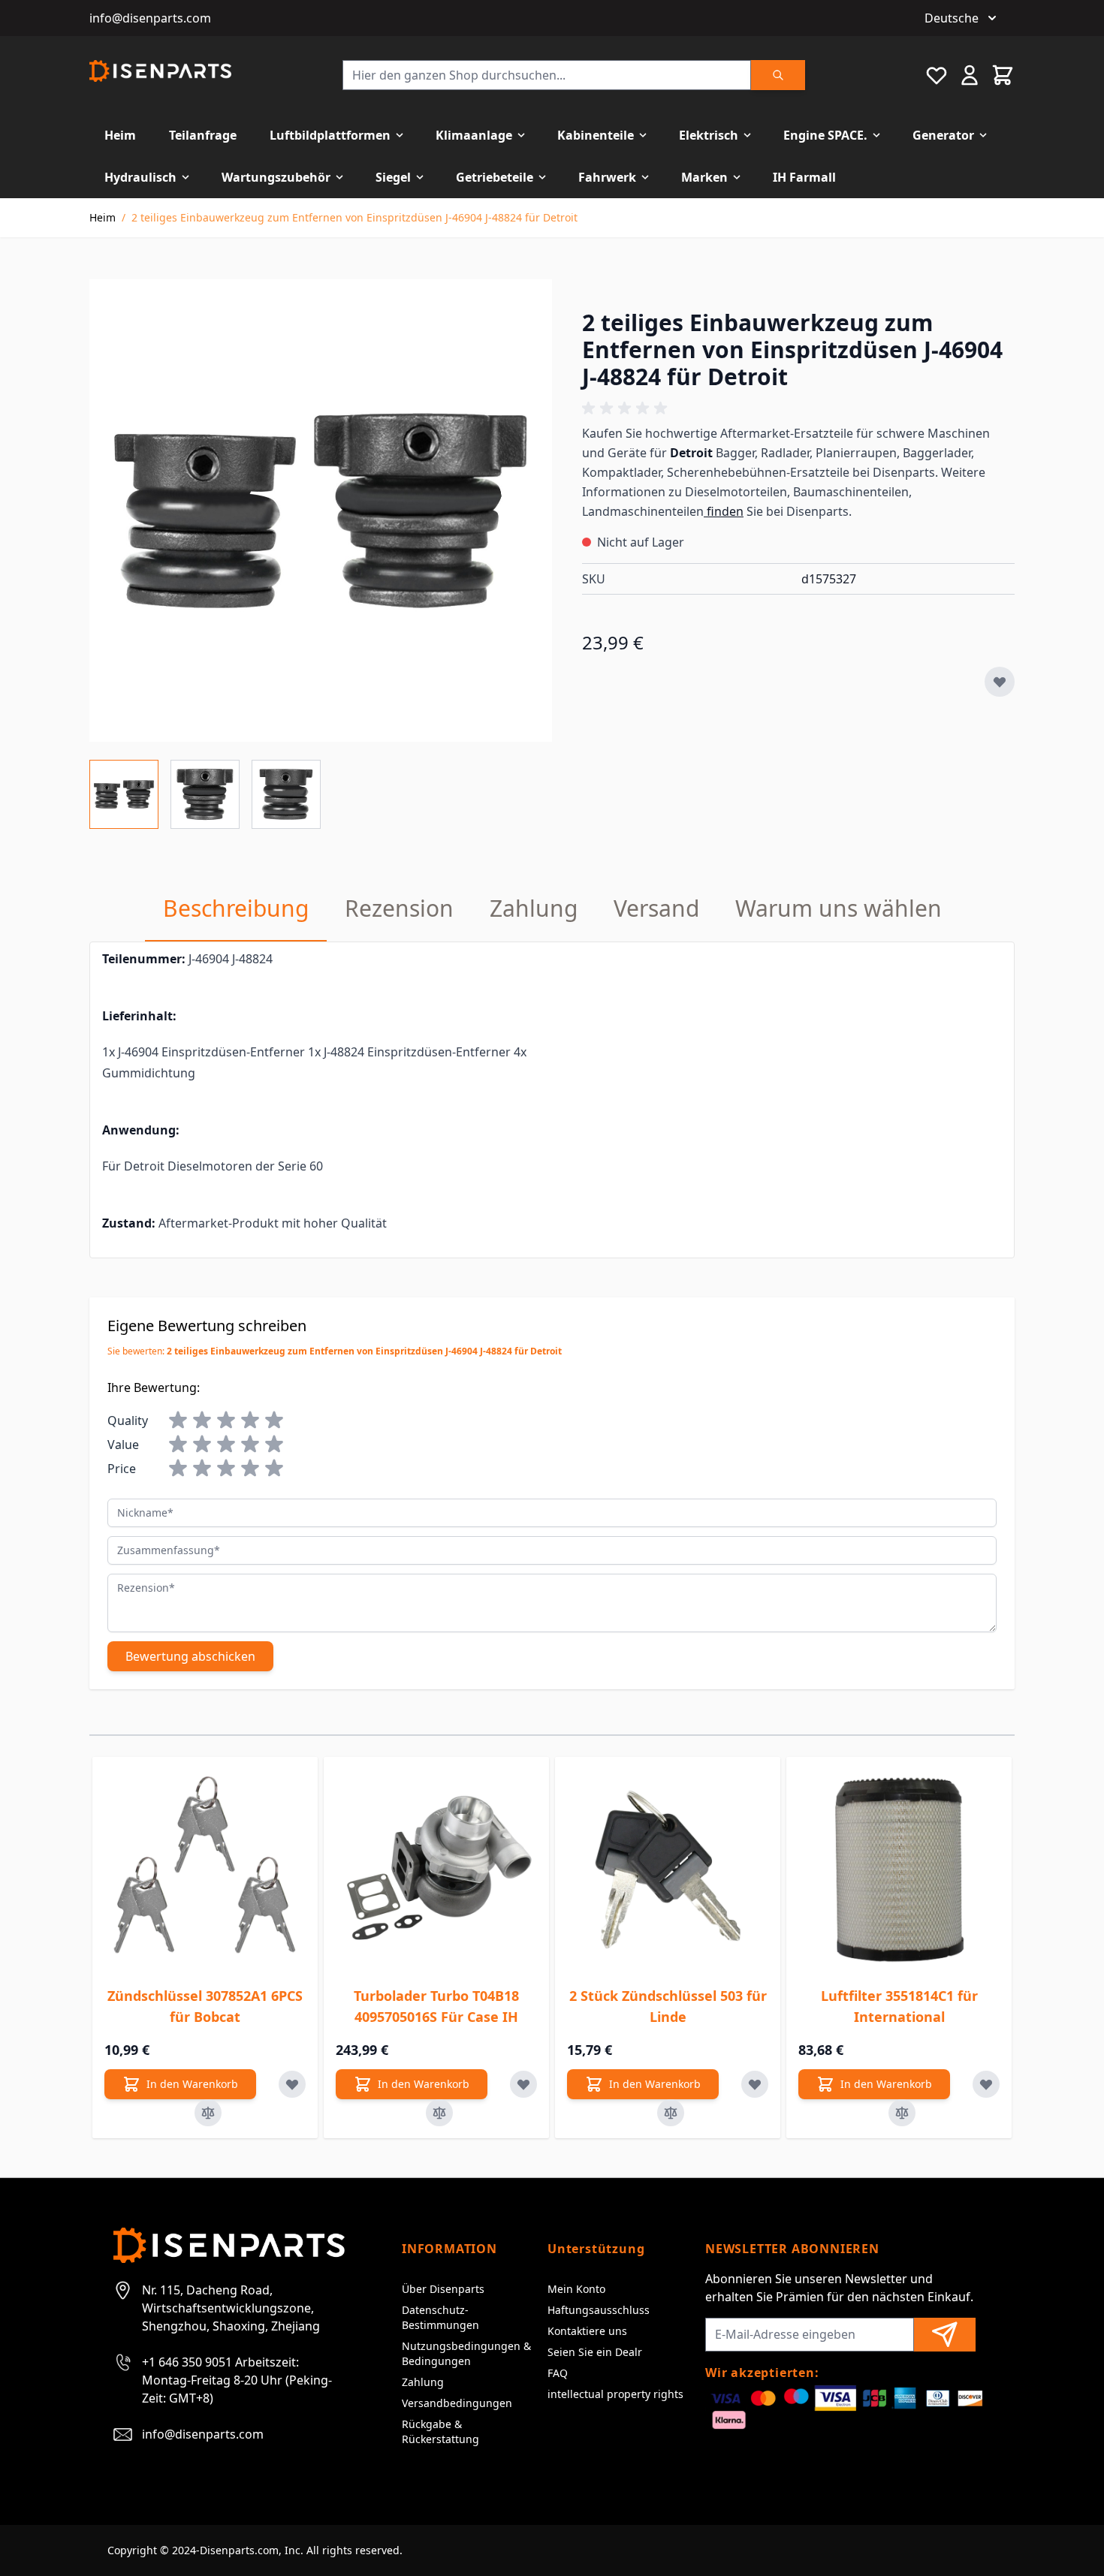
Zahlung (423, 2382)
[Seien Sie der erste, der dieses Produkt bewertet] (798, 408)
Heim (120, 135)
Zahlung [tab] (534, 908)
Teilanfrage (203, 135)
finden (724, 511)
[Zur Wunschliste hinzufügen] (1000, 682)
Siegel (393, 177)
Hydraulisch (140, 177)
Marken (704, 177)
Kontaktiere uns (587, 2331)
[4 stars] (250, 1421)
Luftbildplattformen (330, 135)
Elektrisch (709, 135)
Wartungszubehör (276, 177)
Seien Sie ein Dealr (595, 2352)
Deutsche (952, 18)
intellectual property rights (615, 2394)
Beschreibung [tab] (236, 908)
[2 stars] (202, 1421)
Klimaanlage (474, 135)
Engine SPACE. (825, 135)
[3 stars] (226, 1421)
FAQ (558, 2373)
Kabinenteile (596, 135)
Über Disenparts (443, 2289)
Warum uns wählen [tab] (839, 908)
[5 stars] (274, 1421)
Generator (943, 135)
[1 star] (178, 1421)
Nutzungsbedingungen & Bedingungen (466, 2353)
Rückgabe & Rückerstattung (440, 2431)
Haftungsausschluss (599, 2310)
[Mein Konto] (970, 75)
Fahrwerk (607, 177)
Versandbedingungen (457, 2403)
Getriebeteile (495, 177)
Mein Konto (576, 2289)
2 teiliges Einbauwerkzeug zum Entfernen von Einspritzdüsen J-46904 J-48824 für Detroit (354, 217)
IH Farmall (804, 177)
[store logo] (160, 71)
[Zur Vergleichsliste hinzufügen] (208, 2113)
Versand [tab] (656, 908)
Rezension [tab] (399, 908)
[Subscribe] (945, 2335)
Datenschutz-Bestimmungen (440, 2317)
